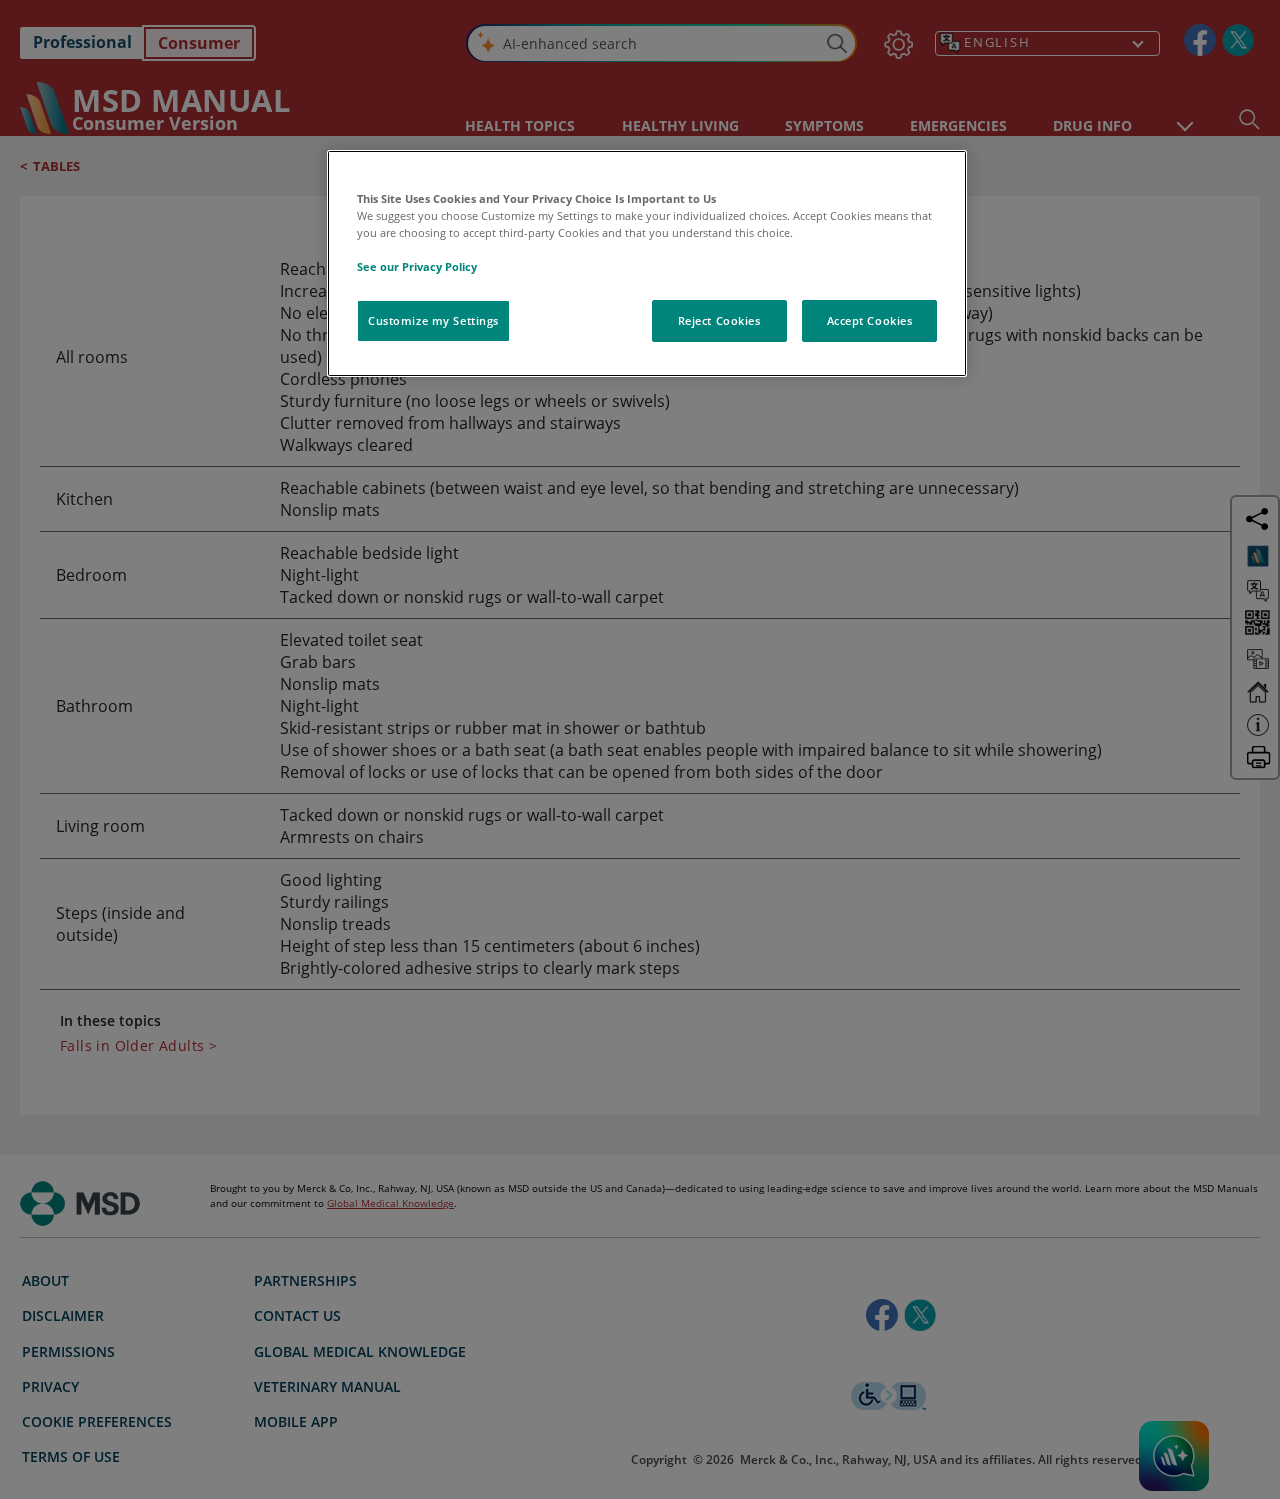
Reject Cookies (719, 320)
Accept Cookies (870, 320)
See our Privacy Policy (417, 266)
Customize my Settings (433, 320)
